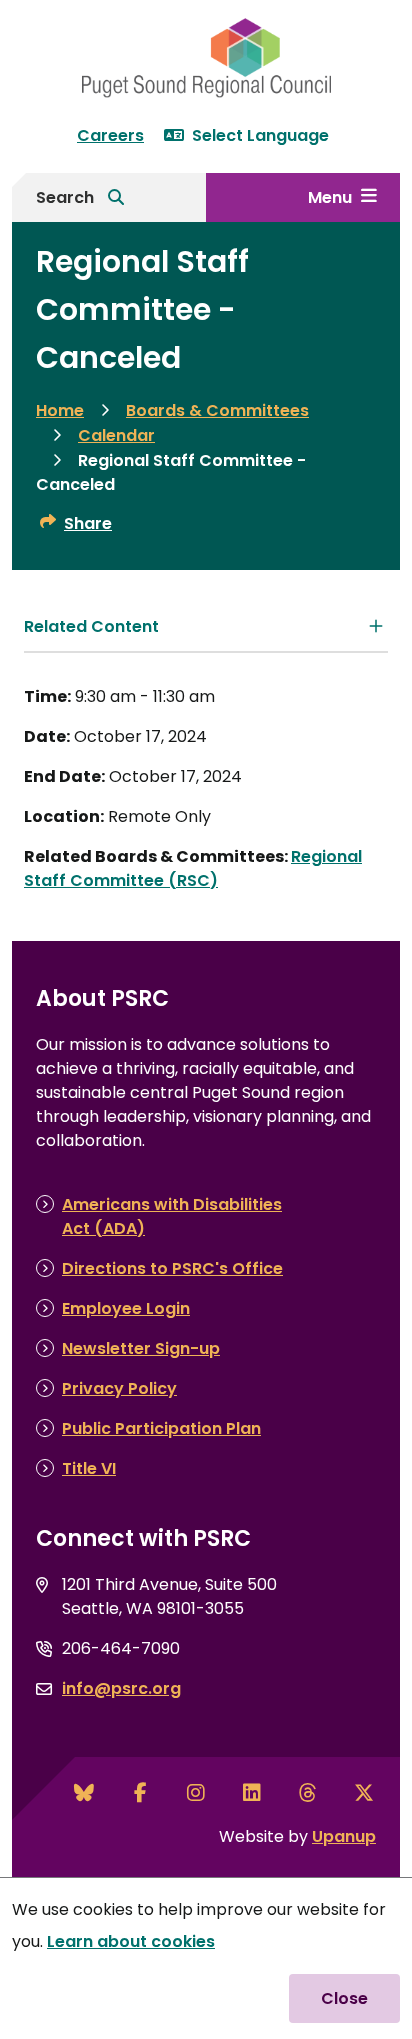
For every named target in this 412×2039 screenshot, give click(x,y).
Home (60, 410)
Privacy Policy (119, 1388)
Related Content (91, 626)
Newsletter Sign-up (141, 1348)
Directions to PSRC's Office (172, 1268)
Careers (110, 135)
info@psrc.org (121, 1688)
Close (344, 1998)
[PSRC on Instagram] (196, 1793)
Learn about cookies (131, 1941)
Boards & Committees (217, 410)
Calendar (116, 435)
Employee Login (126, 1308)
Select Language (260, 135)
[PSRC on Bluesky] (84, 1793)
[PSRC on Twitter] (364, 1793)
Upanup (344, 1836)
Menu (330, 197)
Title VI (89, 1468)
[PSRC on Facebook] (140, 1793)
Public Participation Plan (161, 1428)
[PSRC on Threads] (308, 1793)
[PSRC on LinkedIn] (252, 1793)
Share (88, 523)
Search (65, 197)
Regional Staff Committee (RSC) (193, 868)
